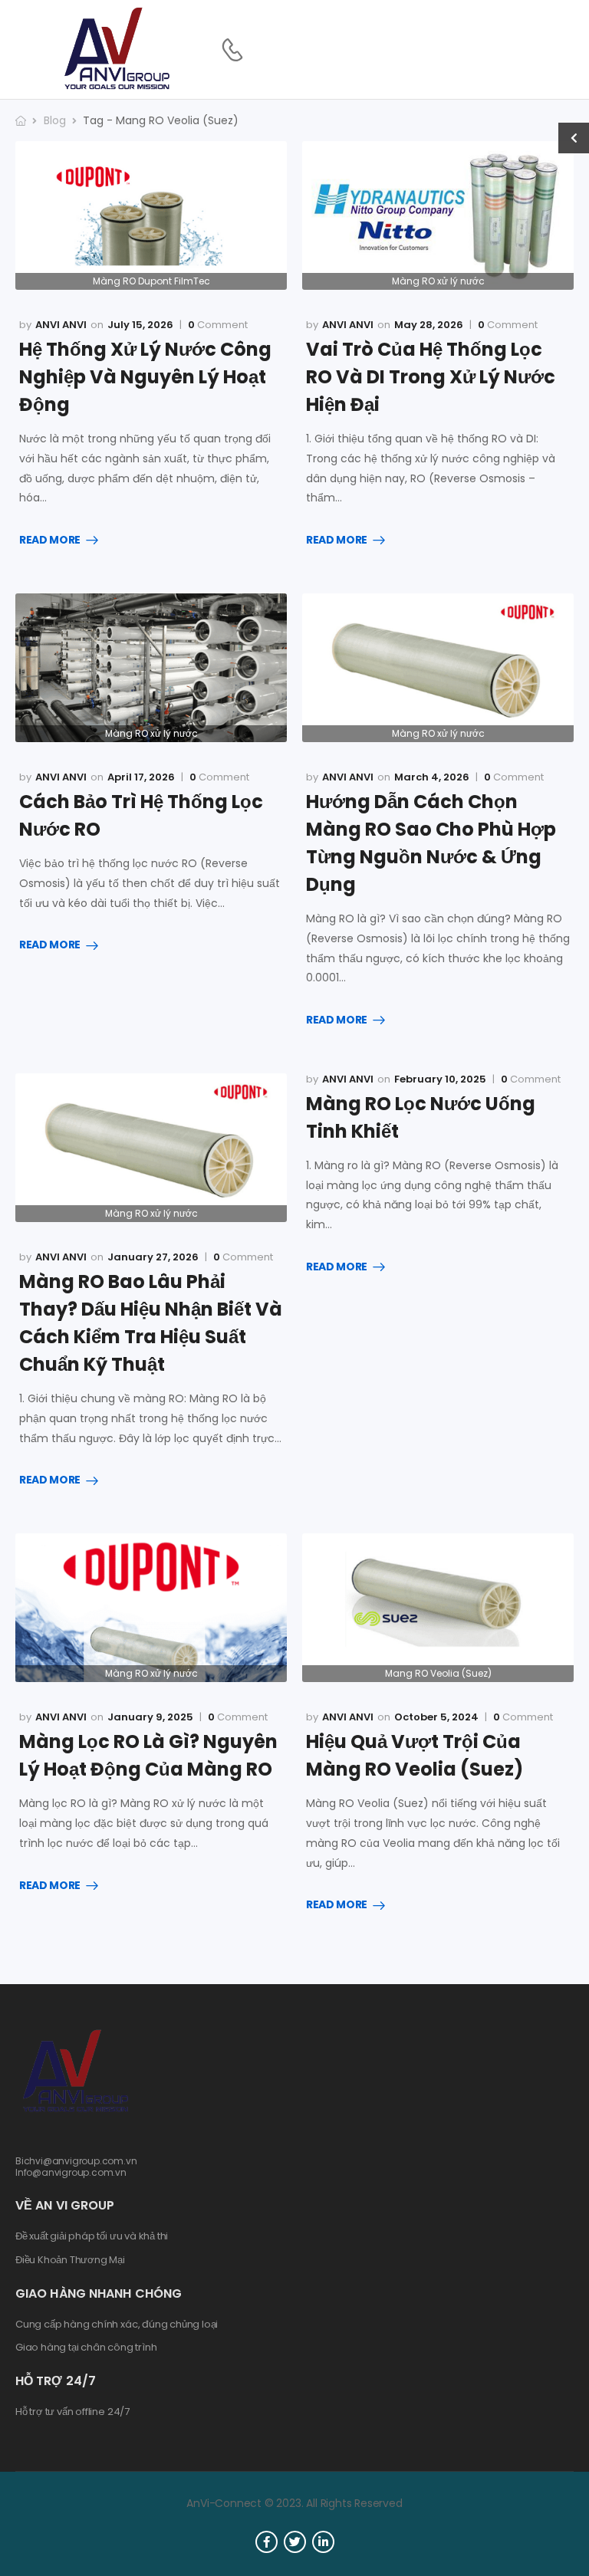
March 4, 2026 (432, 777)
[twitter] (295, 2542)
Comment (218, 325)
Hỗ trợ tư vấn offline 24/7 (72, 2412)
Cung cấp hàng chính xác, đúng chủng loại (117, 2325)
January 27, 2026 (153, 1257)
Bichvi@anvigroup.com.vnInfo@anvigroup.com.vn (76, 2166)
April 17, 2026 (141, 777)
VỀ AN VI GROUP (65, 2205)
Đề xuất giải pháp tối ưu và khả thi (92, 2236)
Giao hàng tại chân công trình (86, 2348)
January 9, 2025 (150, 1717)
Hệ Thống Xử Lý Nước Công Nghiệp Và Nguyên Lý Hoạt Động (145, 377)
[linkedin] (323, 2542)
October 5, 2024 (436, 1717)
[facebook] (267, 2542)
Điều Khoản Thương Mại (70, 2260)
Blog (55, 120)
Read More (50, 540)
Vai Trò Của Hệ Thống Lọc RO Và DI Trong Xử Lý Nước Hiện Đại (431, 377)
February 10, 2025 (440, 1079)
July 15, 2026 (140, 325)
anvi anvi (61, 325)
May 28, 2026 (429, 325)
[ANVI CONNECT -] (116, 49)
